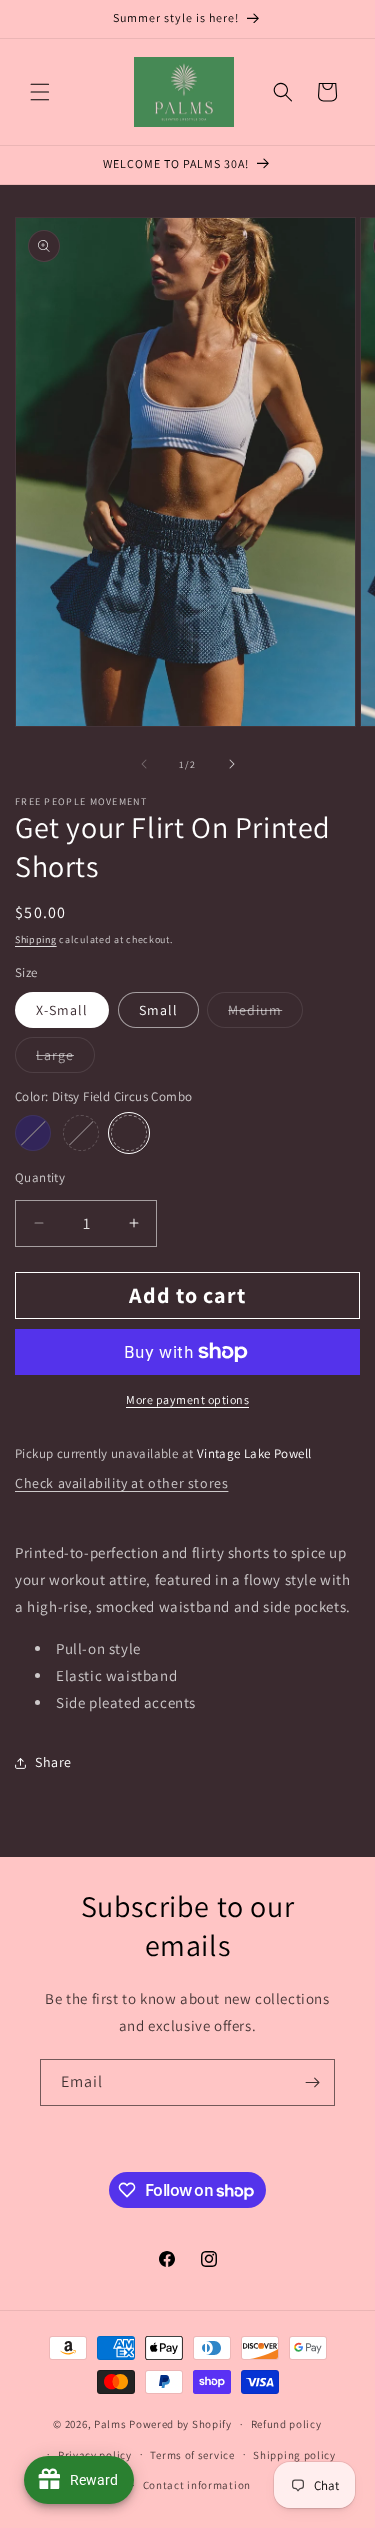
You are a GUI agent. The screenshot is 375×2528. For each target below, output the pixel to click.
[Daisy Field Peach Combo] (81, 1133)
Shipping (36, 939)
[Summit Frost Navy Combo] (33, 1133)
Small (158, 1010)
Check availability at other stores (121, 1483)
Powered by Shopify (180, 2424)
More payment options (187, 1399)
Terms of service (192, 2455)
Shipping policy (294, 2455)
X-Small (62, 1010)
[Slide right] (232, 764)
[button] (40, 92)
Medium (265, 1014)
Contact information (197, 2485)
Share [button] (53, 1762)
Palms (110, 2424)
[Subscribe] (312, 2082)
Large (65, 1059)
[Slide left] (144, 764)
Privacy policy (95, 2455)
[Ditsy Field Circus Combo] (129, 1133)
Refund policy (286, 2424)
